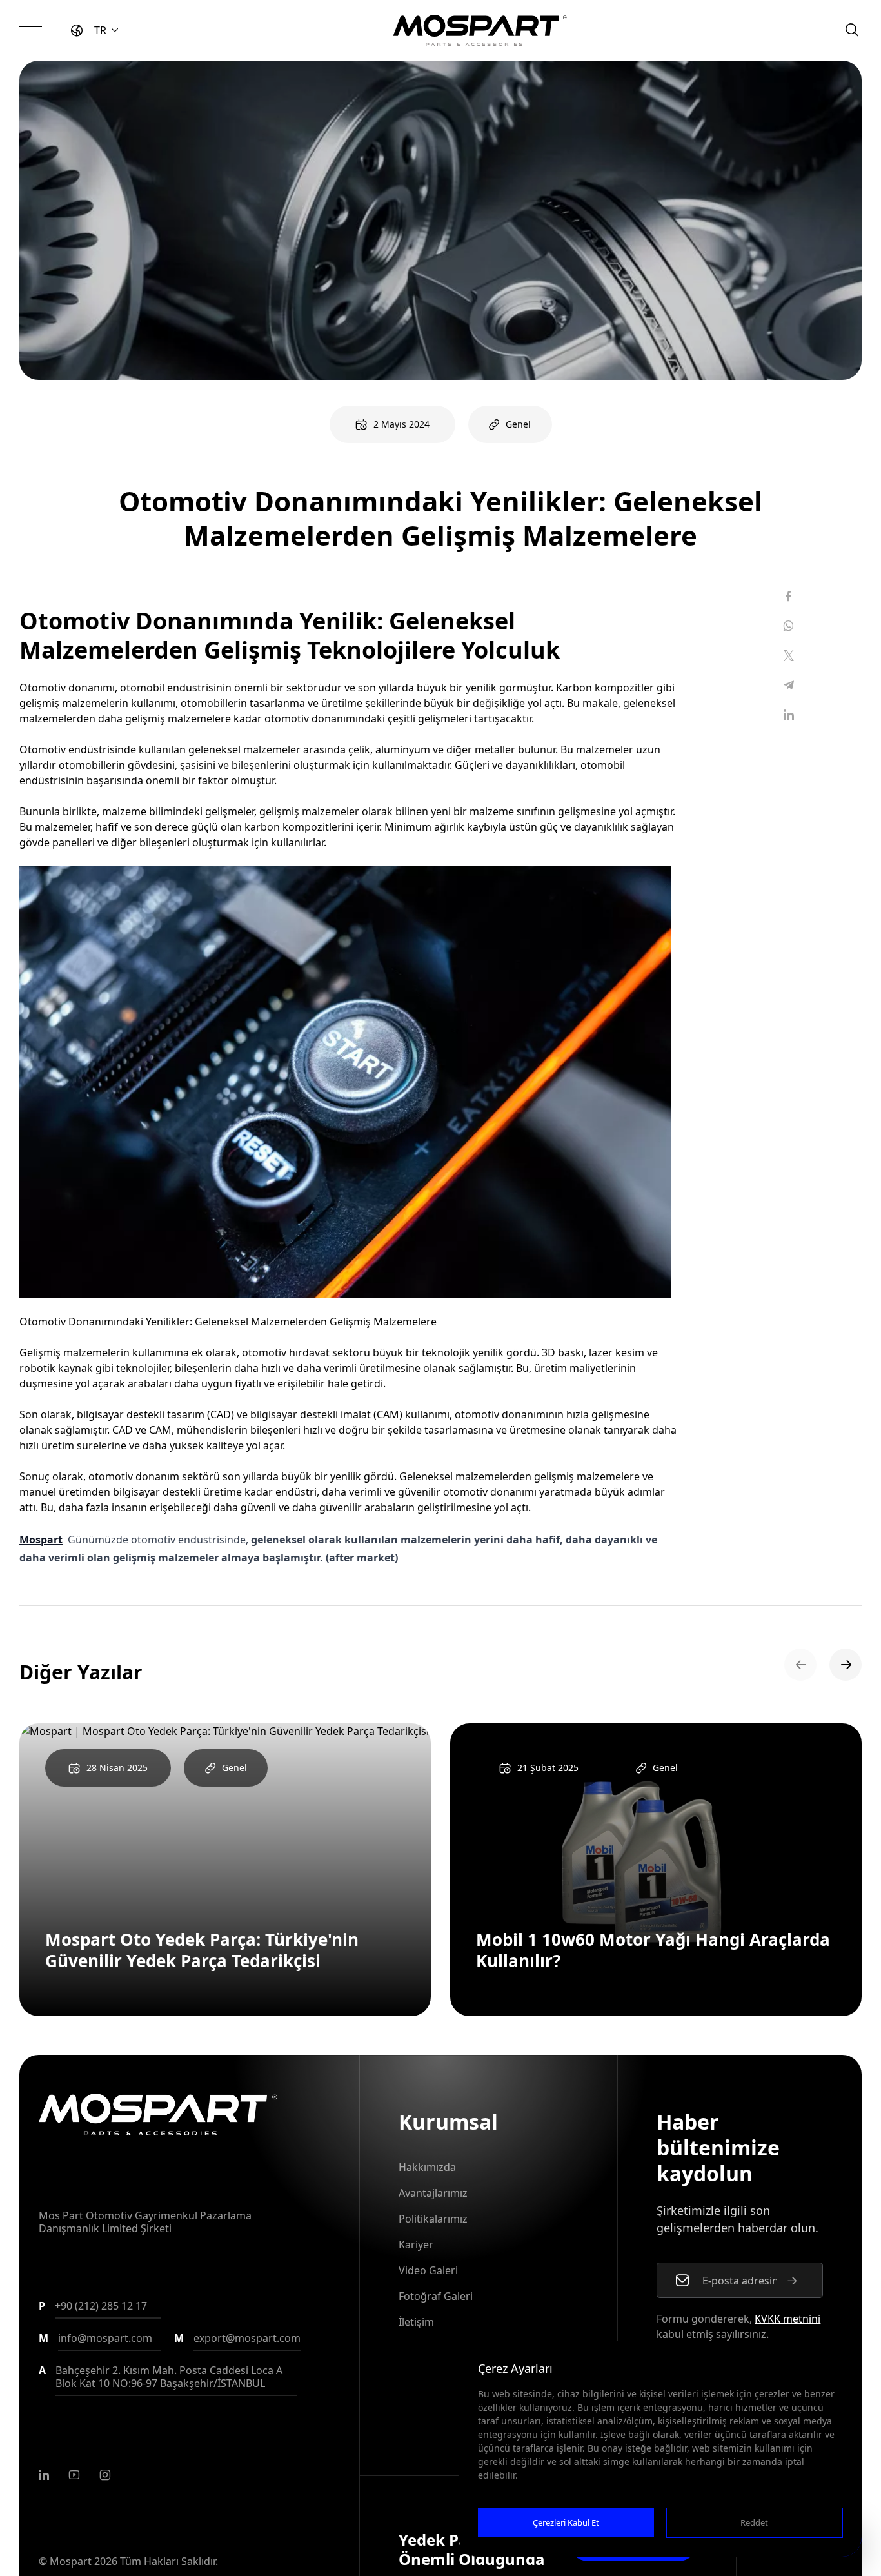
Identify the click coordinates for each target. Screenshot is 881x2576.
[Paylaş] (789, 596)
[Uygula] (792, 2281)
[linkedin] (44, 2475)
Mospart (41, 1540)
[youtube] (74, 2475)
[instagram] (105, 2475)
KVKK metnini (787, 2319)
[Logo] (480, 30)
